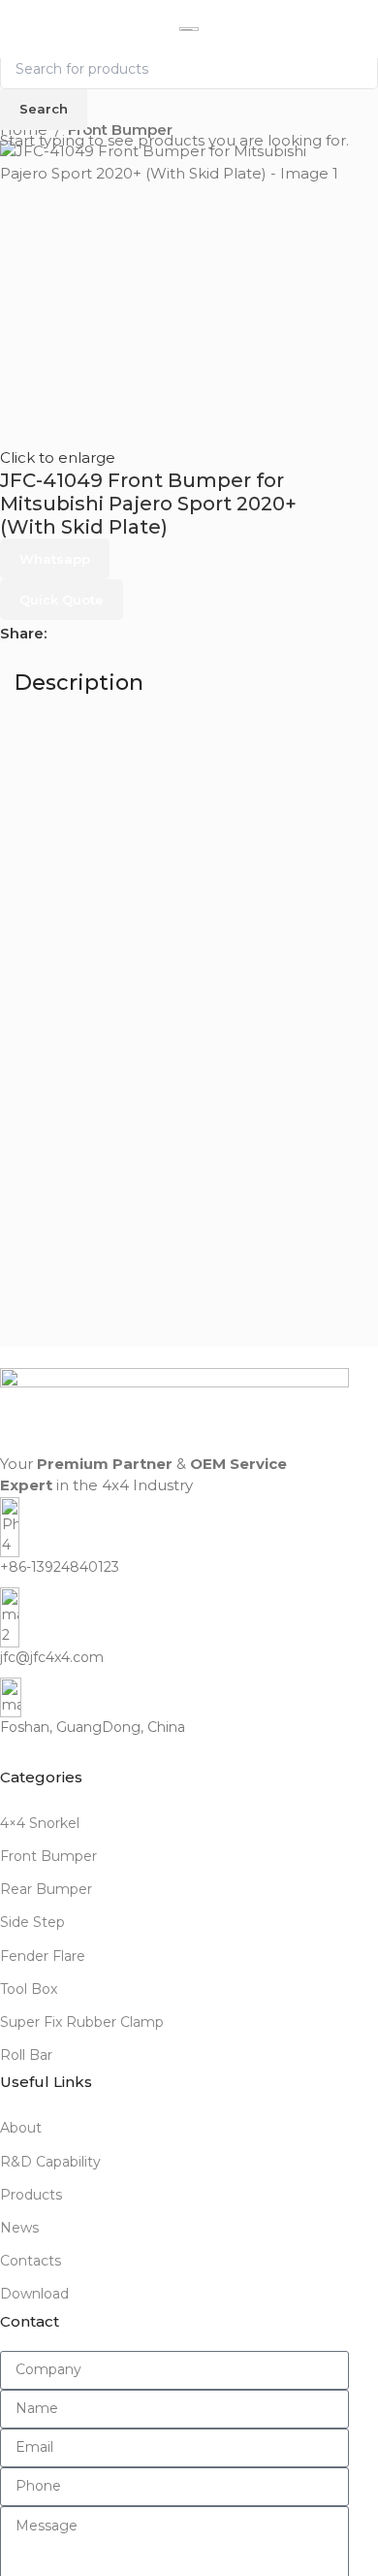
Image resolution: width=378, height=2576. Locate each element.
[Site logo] (189, 30)
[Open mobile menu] (22, 29)
